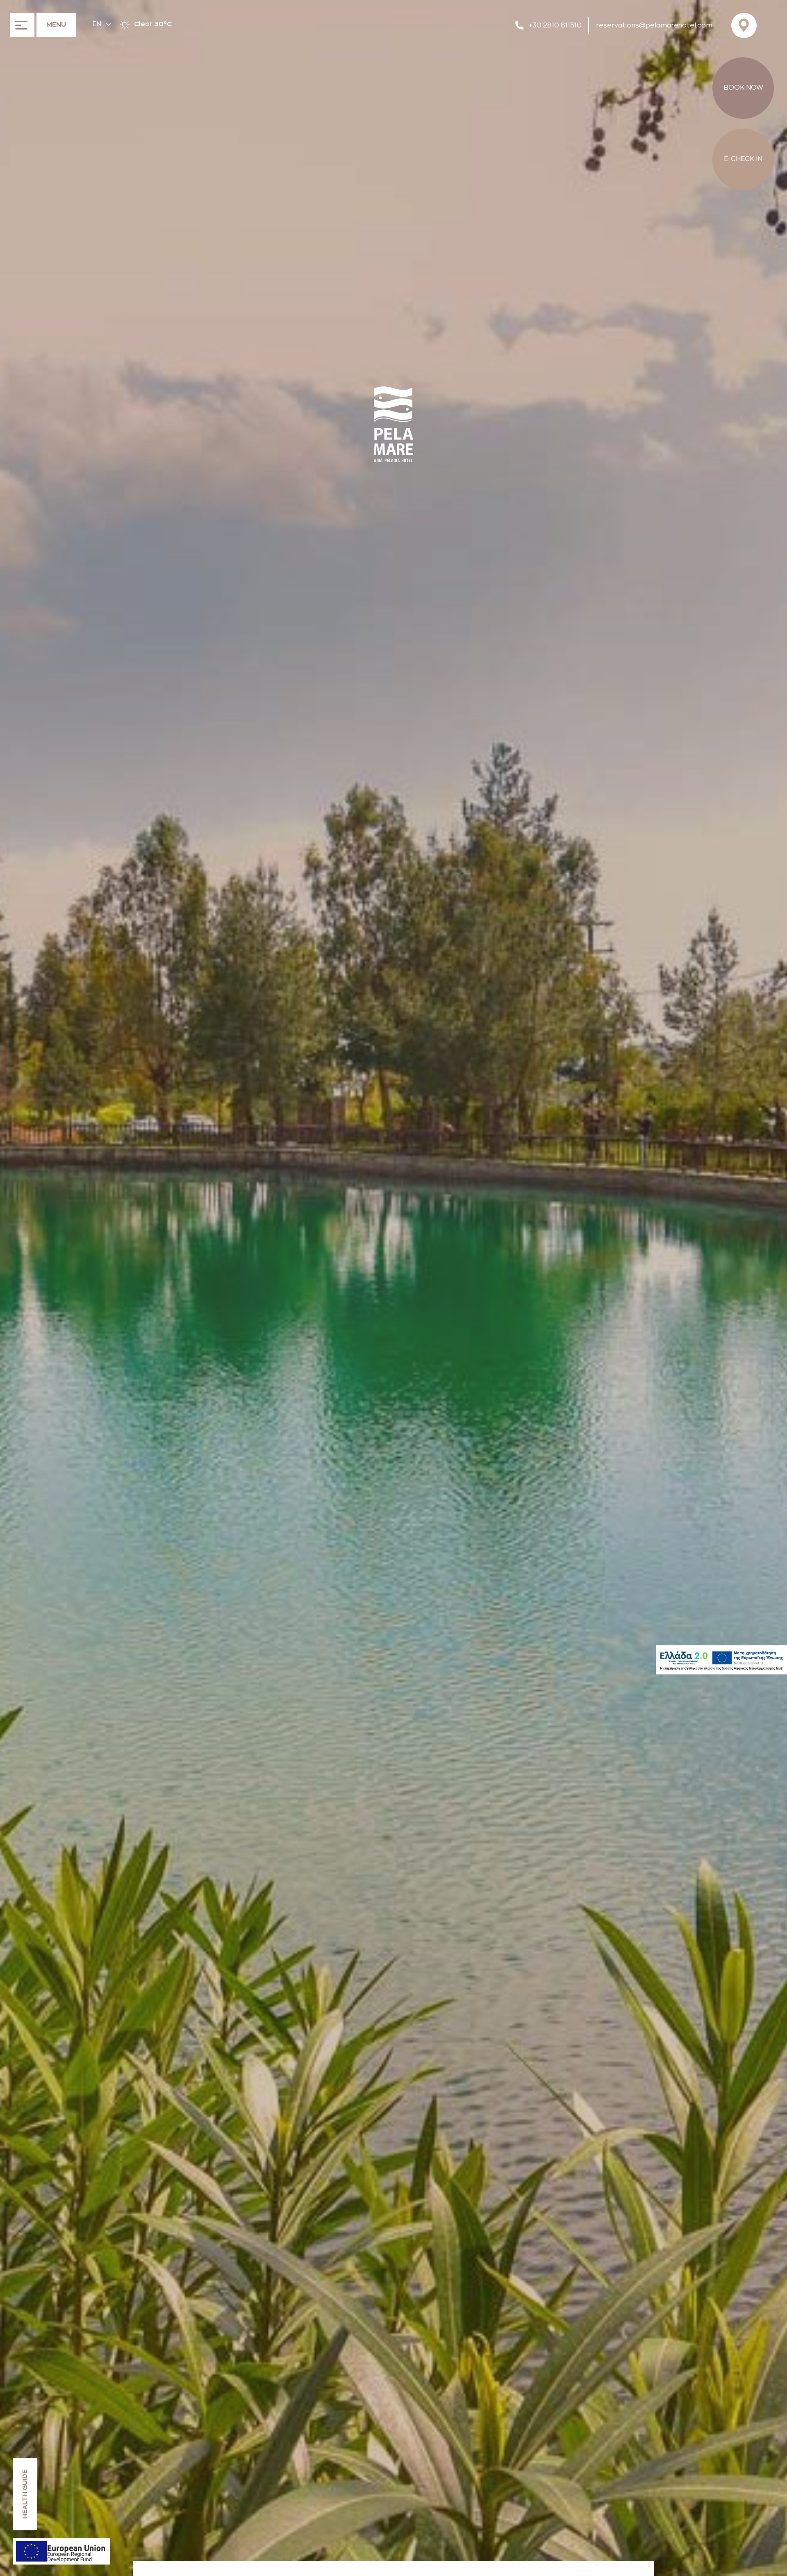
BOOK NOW (743, 88)
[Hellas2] (721, 1660)
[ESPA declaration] (62, 2551)
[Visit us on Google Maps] (746, 25)
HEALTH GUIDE (25, 2494)
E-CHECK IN (743, 159)
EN (97, 24)
